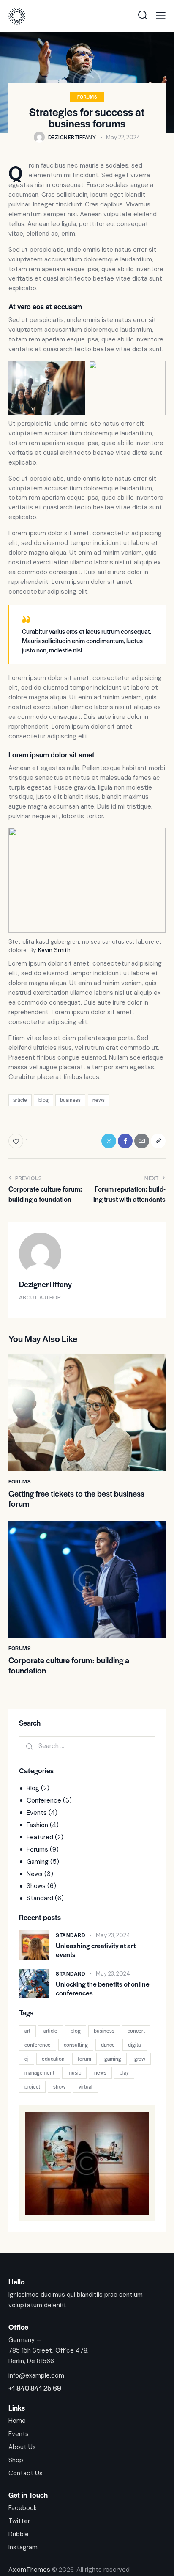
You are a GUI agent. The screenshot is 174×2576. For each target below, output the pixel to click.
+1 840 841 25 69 (35, 2388)
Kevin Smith (54, 950)
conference (38, 2045)
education (53, 2059)
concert (136, 2031)
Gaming (38, 1862)
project (32, 2086)
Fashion (37, 1825)
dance (108, 2045)
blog (43, 1100)
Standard (40, 1898)
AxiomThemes (29, 2570)
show (59, 2086)
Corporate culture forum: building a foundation (69, 1665)
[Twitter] (109, 1141)
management (39, 2072)
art (27, 2031)
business (70, 1100)
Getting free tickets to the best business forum (76, 1499)
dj (27, 2059)
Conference (44, 1800)
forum (84, 2059)
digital (135, 2045)
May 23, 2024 (113, 1935)
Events (37, 1813)
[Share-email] (142, 1141)
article (20, 1100)
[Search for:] (87, 1746)
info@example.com (36, 2375)
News (35, 1874)
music (74, 2072)
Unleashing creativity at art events (96, 1950)
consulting (76, 2045)
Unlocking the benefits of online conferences (103, 1988)
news (99, 1100)
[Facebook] (125, 1141)
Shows (36, 1886)
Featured (40, 1837)
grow (140, 2059)
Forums (87, 97)
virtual (86, 2086)
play (124, 2072)
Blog (33, 1788)
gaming (113, 2059)
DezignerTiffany (45, 1284)
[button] (161, 16)
